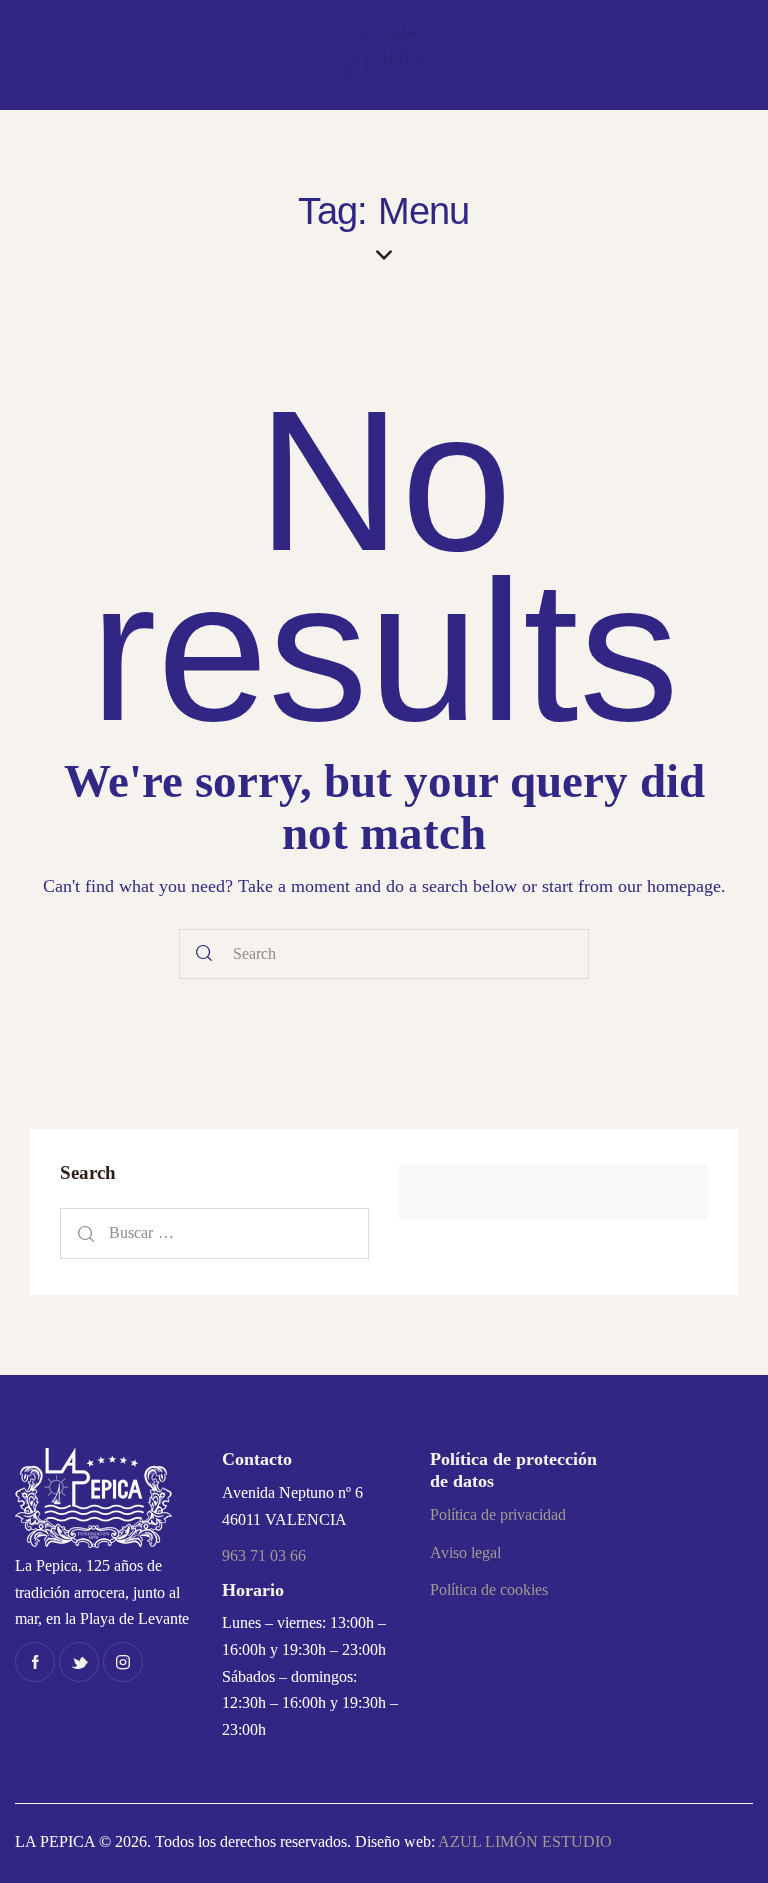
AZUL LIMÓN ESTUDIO (525, 1841)
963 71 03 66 (264, 1555)
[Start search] (204, 954)
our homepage (669, 886)
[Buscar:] (214, 1232)
